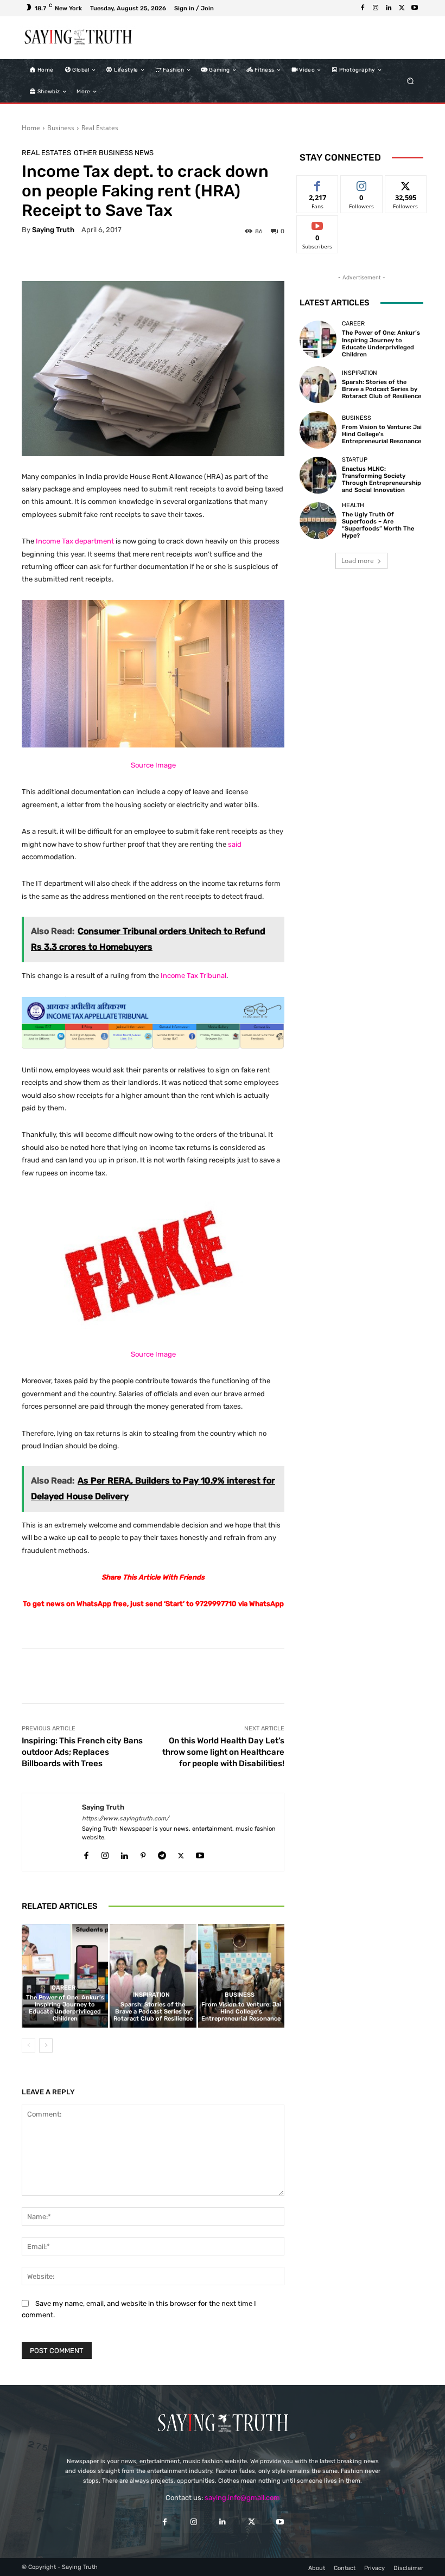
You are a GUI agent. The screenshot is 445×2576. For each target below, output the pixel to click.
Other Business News (114, 153)
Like (318, 184)
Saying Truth (53, 230)
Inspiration (151, 1995)
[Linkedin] (389, 8)
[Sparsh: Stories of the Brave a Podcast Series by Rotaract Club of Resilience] (153, 1976)
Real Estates (100, 128)
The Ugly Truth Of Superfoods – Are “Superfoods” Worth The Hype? (378, 525)
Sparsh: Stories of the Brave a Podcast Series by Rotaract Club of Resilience (153, 2012)
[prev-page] (28, 2046)
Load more (358, 561)
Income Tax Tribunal (193, 976)
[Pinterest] (143, 1853)
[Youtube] (415, 8)
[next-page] (46, 2046)
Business (61, 128)
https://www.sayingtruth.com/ (125, 1818)
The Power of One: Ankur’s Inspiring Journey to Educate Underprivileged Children (65, 2008)
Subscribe (317, 224)
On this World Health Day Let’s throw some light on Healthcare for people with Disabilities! (223, 1752)
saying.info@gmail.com (242, 2498)
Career (63, 1988)
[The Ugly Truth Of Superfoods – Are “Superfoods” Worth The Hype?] (318, 521)
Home (31, 128)
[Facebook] (363, 8)
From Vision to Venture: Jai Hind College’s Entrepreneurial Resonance (241, 2012)
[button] (411, 81)
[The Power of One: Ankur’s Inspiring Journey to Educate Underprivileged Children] (65, 1976)
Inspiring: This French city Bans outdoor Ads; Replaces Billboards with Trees (82, 1752)
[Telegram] (162, 1853)
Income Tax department (75, 541)
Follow (362, 184)
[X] (402, 8)
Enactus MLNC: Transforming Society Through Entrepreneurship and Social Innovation (382, 480)
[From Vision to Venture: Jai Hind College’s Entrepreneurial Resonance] (241, 1976)
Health (353, 505)
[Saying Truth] (52, 1832)
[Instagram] (376, 8)
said (235, 844)
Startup (355, 460)
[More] (430, 1676)
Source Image (153, 765)
